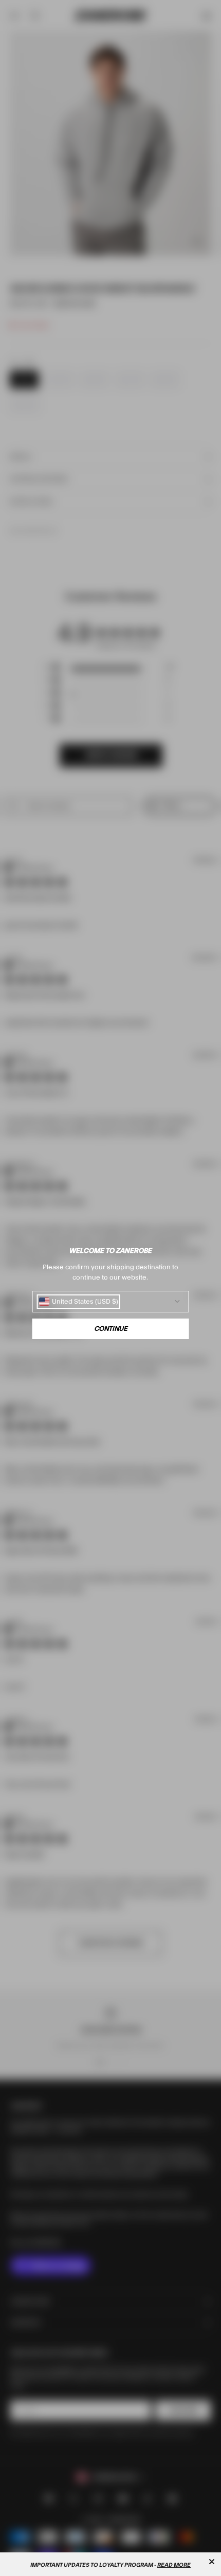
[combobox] (79, 1302)
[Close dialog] (212, 2562)
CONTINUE (111, 1329)
